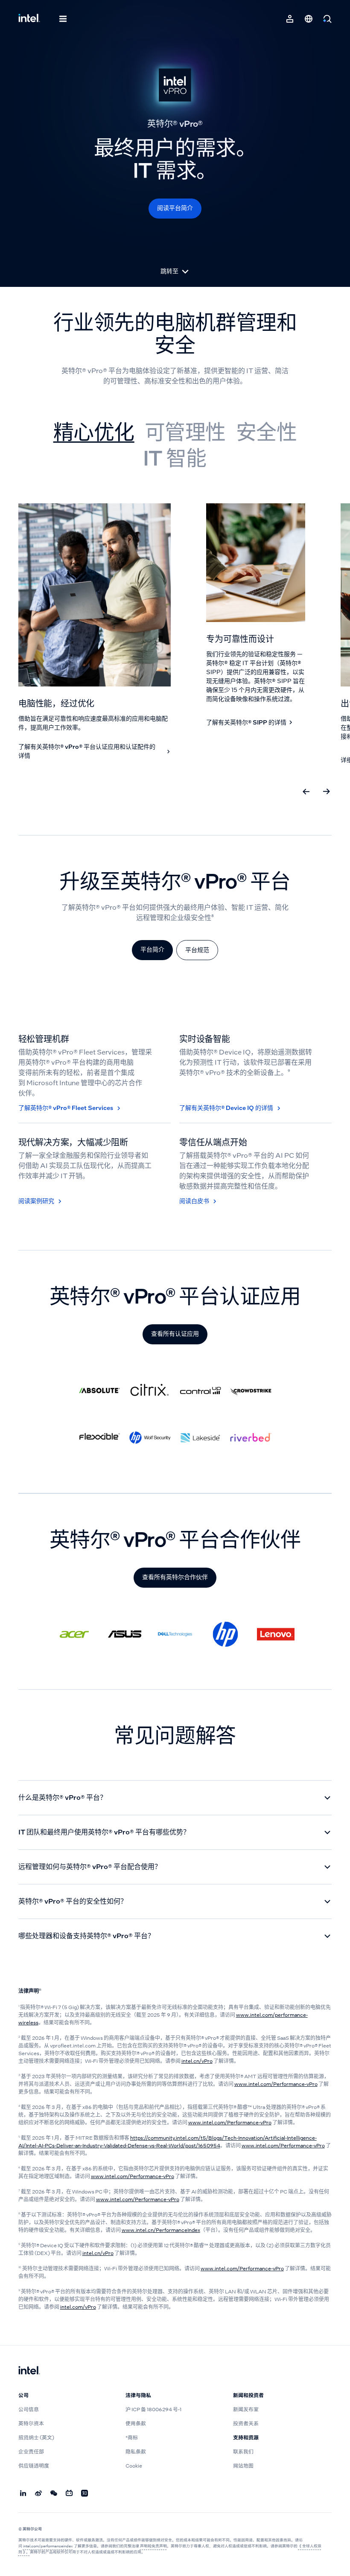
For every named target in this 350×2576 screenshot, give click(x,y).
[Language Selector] (309, 19)
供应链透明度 (34, 2466)
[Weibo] (39, 2494)
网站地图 (243, 2466)
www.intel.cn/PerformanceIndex (161, 2230)
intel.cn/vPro (197, 2061)
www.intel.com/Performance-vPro (276, 2084)
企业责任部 (31, 2452)
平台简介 (152, 949)
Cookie (134, 2466)
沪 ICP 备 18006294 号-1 (153, 2410)
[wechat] (54, 2494)
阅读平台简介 (175, 208)
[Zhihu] (85, 2494)
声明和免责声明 (153, 2546)
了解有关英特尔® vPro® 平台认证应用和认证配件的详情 (87, 751)
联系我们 (243, 2452)
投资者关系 (246, 2424)
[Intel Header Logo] (29, 19)
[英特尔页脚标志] (29, 2371)
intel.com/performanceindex (48, 2546)
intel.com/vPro (78, 2307)
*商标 (132, 2438)
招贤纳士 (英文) (36, 2438)
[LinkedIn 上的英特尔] (23, 2494)
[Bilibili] (70, 2494)
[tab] (94, 432)
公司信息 (29, 2410)
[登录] (290, 19)
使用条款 (136, 2424)
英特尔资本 (31, 2424)
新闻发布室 (246, 2410)
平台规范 (197, 950)
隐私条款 (136, 2452)
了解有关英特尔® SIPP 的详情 (246, 722)
